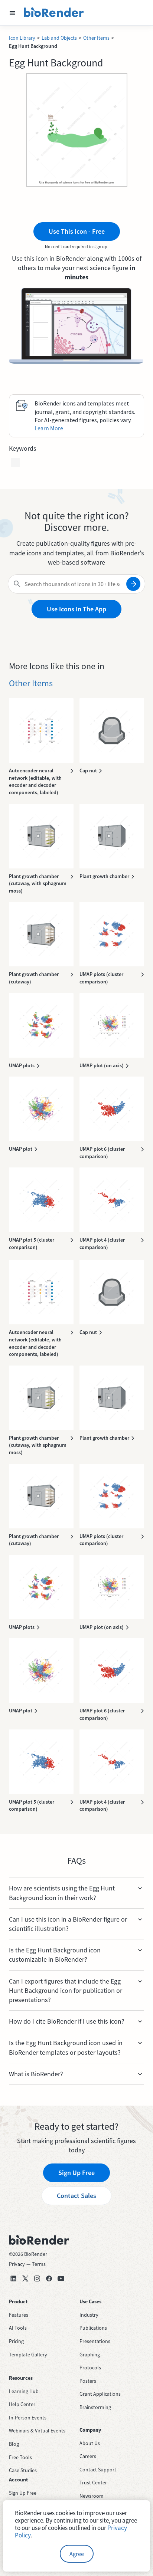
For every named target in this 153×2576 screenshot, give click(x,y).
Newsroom (92, 2496)
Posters (88, 2381)
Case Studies (23, 2470)
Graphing (90, 2355)
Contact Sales (76, 2196)
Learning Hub (24, 2391)
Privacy (17, 2264)
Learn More (49, 428)
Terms (39, 2264)
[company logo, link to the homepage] (54, 13)
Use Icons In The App (76, 609)
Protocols (90, 2368)
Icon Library (22, 38)
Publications (93, 2328)
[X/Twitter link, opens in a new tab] (25, 2278)
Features (19, 2315)
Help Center (22, 2404)
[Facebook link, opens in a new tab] (49, 2278)
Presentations (95, 2341)
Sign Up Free (76, 2173)
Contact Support (98, 2470)
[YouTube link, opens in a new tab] (61, 2278)
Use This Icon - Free (77, 231)
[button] (13, 13)
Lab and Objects (59, 38)
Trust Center (93, 2483)
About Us (90, 2443)
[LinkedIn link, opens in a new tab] (13, 2278)
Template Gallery (28, 2355)
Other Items (96, 38)
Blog (14, 2444)
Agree (77, 2554)
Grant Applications (100, 2394)
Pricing (16, 2341)
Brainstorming (95, 2407)
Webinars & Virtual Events (37, 2431)
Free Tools (20, 2457)
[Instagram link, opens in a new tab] (37, 2278)
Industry (89, 2315)
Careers (88, 2456)
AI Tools (18, 2328)
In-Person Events (28, 2418)
